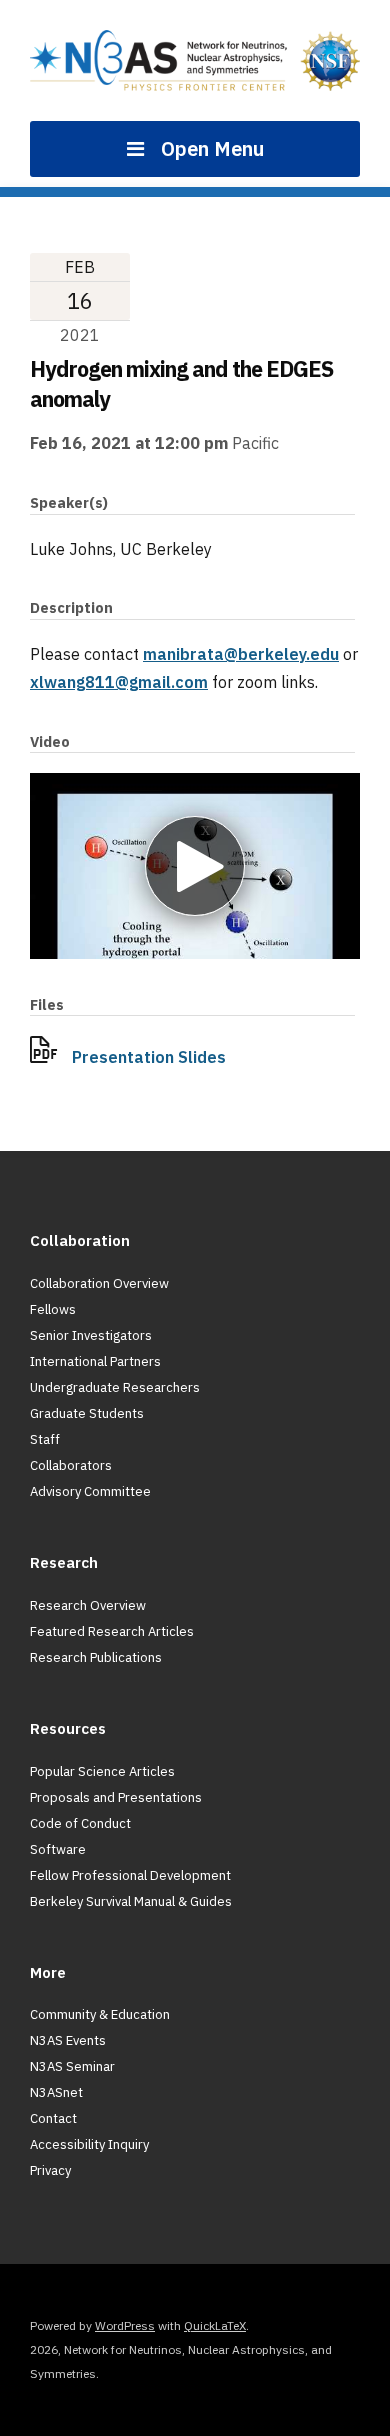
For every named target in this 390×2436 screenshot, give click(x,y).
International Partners (95, 1361)
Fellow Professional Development (130, 1875)
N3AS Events (68, 2040)
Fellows (53, 1309)
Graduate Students (87, 1413)
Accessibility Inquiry (89, 2144)
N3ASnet (56, 2092)
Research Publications (96, 1657)
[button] (195, 866)
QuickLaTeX (215, 2325)
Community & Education (100, 2014)
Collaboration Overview (99, 1283)
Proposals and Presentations (116, 1797)
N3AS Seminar (72, 2066)
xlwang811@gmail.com (119, 682)
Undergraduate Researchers (115, 1387)
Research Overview (88, 1605)
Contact (53, 2118)
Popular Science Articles (102, 1771)
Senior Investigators (91, 1335)
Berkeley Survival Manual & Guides (131, 1901)
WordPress (125, 2325)
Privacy (50, 2170)
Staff (45, 1439)
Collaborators (71, 1465)
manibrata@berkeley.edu (241, 654)
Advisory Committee (90, 1491)
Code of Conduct (80, 1823)
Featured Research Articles (112, 1631)
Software (58, 1849)
